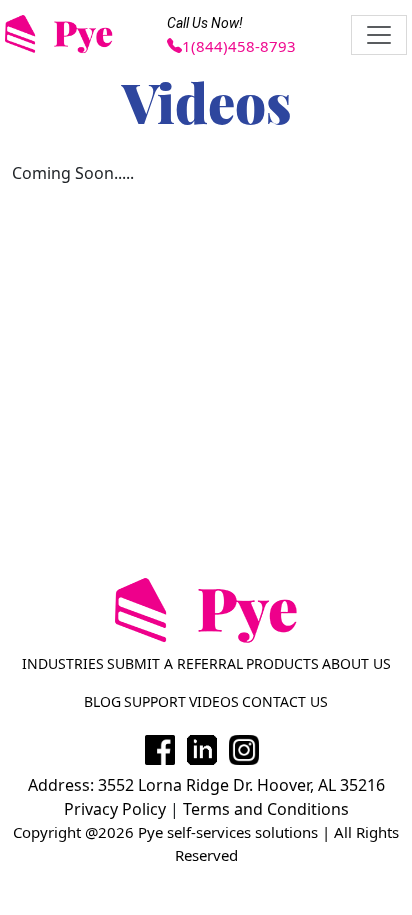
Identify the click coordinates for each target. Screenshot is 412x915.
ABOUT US (356, 663)
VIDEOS (214, 701)
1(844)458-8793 (239, 46)
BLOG (102, 701)
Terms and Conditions (266, 809)
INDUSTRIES (63, 663)
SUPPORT (155, 701)
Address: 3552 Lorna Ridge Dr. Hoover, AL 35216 (206, 785)
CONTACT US (285, 701)
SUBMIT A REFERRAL (175, 663)
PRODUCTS (282, 663)
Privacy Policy (115, 809)
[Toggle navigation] (379, 35)
